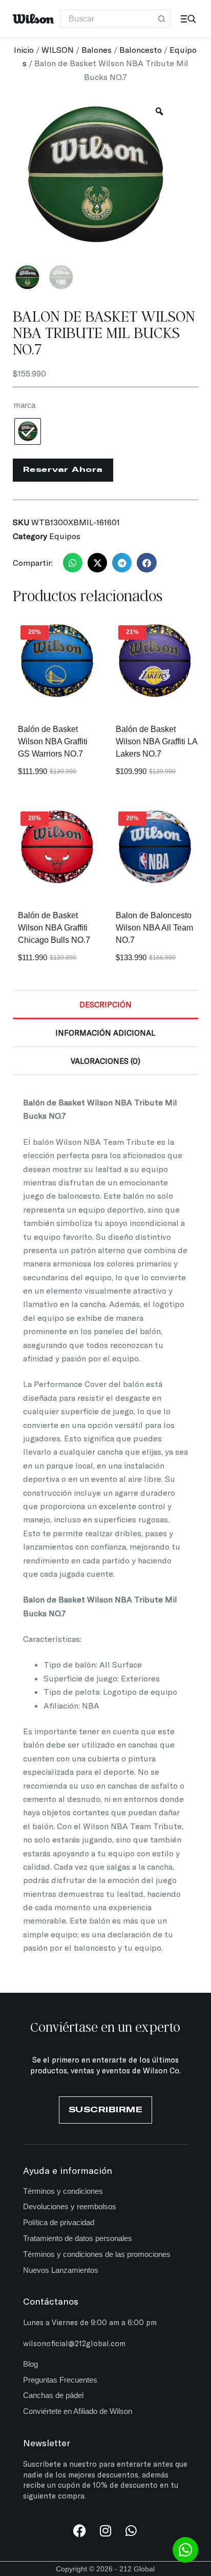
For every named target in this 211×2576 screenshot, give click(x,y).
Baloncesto (141, 49)
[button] (73, 563)
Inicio (24, 49)
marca (25, 405)
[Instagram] (105, 2531)
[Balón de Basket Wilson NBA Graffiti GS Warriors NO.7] (57, 661)
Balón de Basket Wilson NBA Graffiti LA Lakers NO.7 (156, 741)
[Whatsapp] (131, 2531)
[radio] (28, 431)
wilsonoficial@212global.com (74, 2343)
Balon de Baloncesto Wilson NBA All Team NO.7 (154, 928)
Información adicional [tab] (105, 1033)
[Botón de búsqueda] (162, 19)
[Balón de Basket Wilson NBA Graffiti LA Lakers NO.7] (154, 661)
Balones (97, 49)
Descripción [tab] (105, 1004)
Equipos (65, 536)
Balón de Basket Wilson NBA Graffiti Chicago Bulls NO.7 (54, 928)
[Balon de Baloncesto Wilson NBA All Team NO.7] (154, 848)
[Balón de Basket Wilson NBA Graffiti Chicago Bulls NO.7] (57, 848)
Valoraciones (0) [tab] (105, 1061)
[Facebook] (80, 2531)
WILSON (58, 49)
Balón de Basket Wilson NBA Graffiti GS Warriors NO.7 (53, 741)
